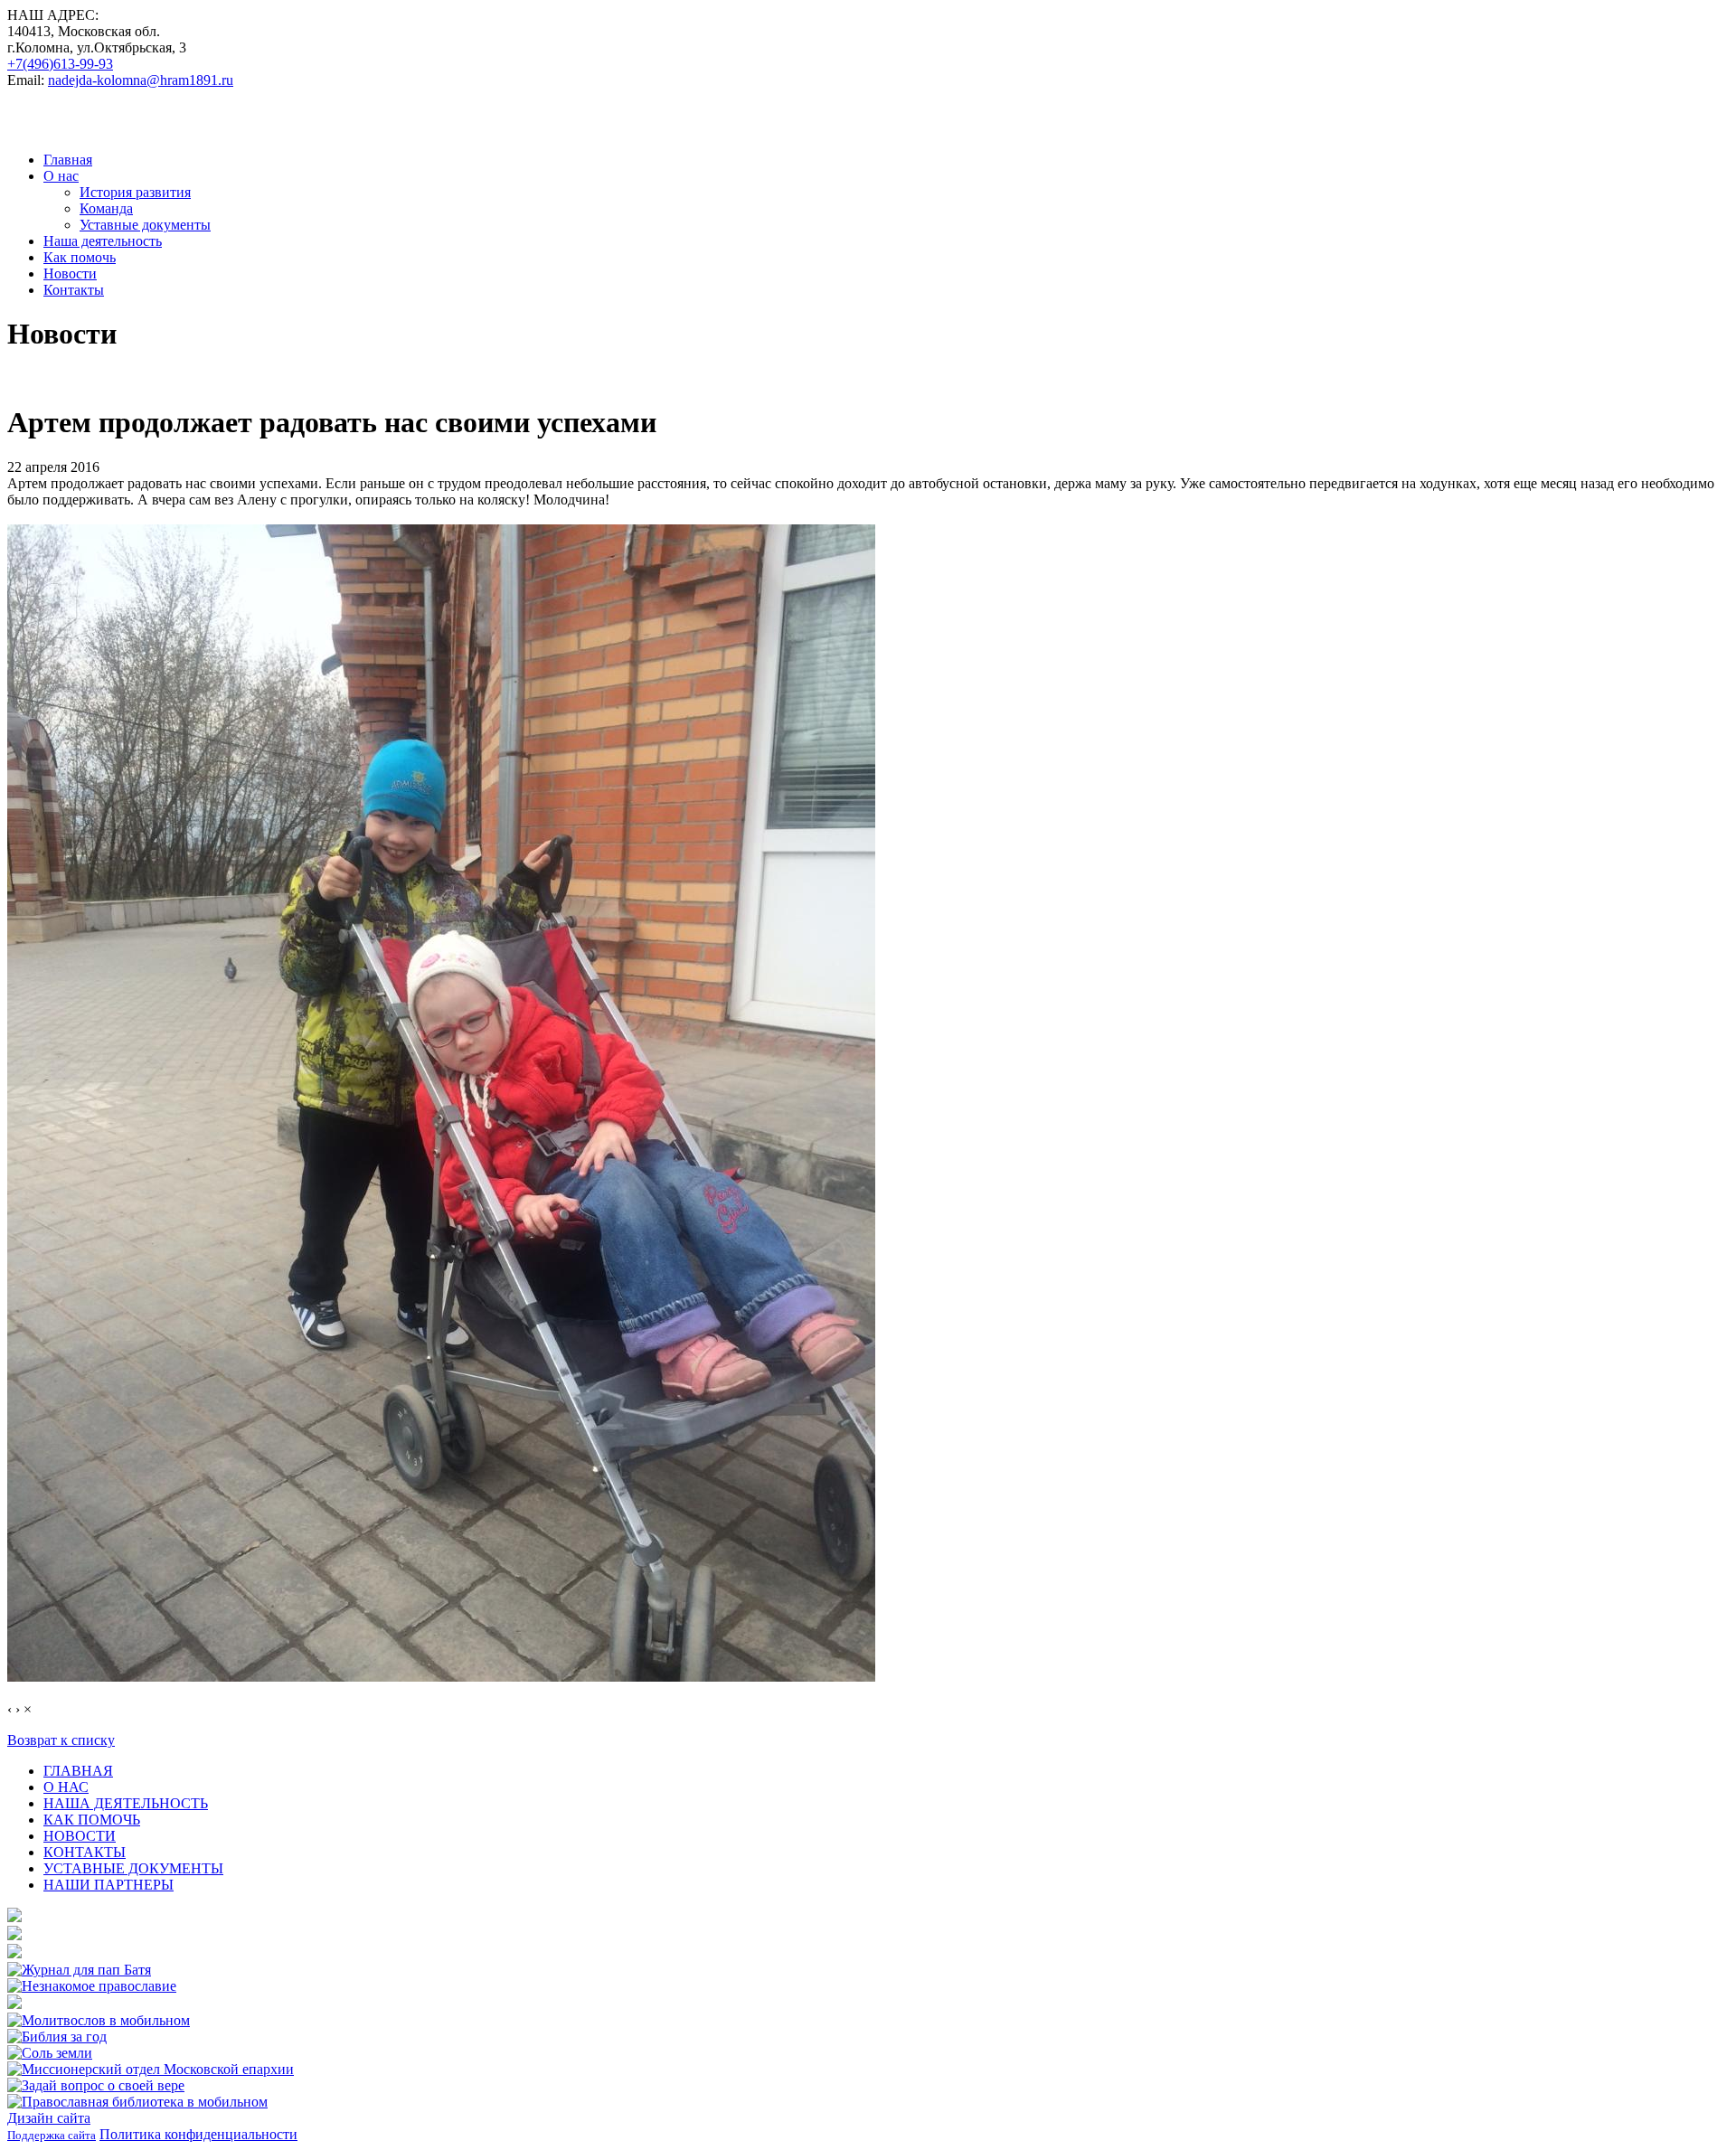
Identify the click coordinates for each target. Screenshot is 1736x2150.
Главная (68, 160)
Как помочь (80, 257)
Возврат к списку (61, 1740)
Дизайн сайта (49, 2118)
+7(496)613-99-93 (60, 64)
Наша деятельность (103, 241)
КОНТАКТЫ (85, 1852)
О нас (61, 176)
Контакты (74, 290)
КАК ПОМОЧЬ (92, 1820)
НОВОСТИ (80, 1836)
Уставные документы (145, 225)
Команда (106, 208)
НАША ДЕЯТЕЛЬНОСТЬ (126, 1803)
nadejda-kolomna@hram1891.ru (141, 80)
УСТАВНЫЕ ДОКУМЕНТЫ (133, 1868)
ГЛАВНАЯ (78, 1771)
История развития (135, 192)
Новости (70, 273)
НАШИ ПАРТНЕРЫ (108, 1885)
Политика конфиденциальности (198, 2134)
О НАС (66, 1787)
